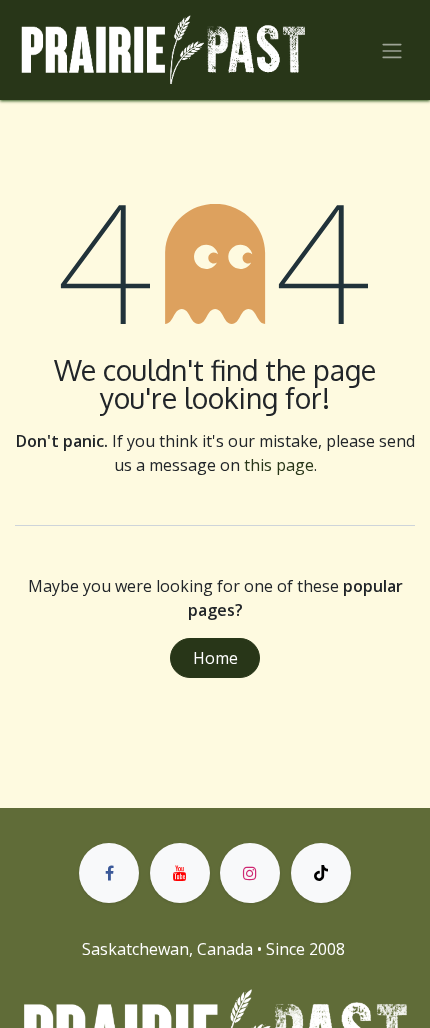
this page (279, 465)
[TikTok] (321, 873)
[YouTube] (180, 873)
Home (215, 658)
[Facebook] (109, 873)
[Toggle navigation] (392, 50)
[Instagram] (250, 873)
